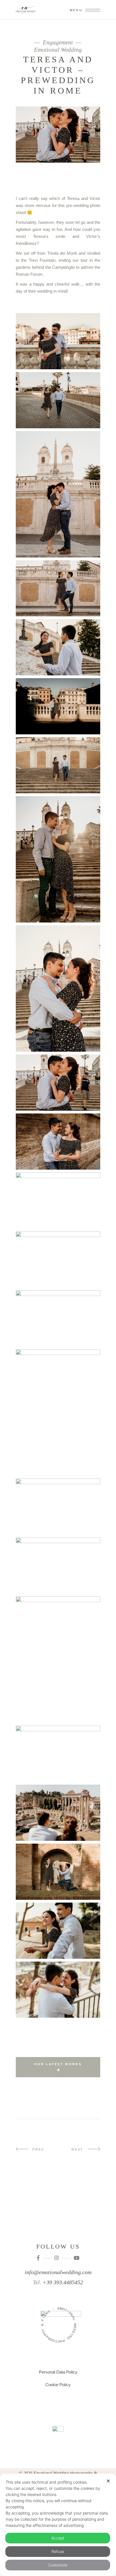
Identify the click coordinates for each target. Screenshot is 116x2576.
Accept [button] (58, 2538)
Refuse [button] (58, 2551)
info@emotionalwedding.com (58, 2272)
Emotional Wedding (58, 50)
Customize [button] (58, 2565)
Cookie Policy (58, 2385)
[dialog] (58, 2525)
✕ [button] (108, 2481)
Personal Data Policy (58, 2372)
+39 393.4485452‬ (63, 2282)
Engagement (58, 43)
